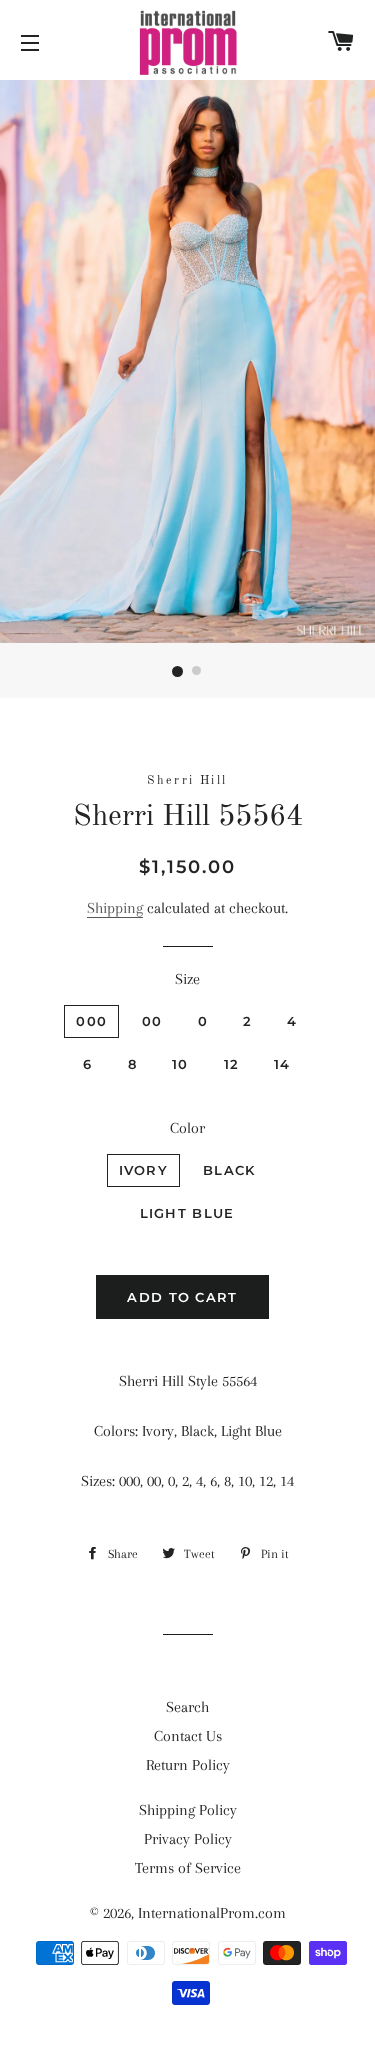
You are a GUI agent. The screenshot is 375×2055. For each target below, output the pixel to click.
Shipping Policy (188, 1810)
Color (187, 1128)
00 (152, 1021)
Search (187, 1707)
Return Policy (188, 1765)
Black (229, 1170)
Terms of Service (188, 1868)
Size (187, 979)
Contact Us (188, 1736)
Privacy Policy (188, 1839)
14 (282, 1064)
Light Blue (187, 1213)
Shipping (115, 908)
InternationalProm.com (212, 1913)
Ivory (144, 1170)
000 (91, 1021)
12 (232, 1064)
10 (180, 1064)
